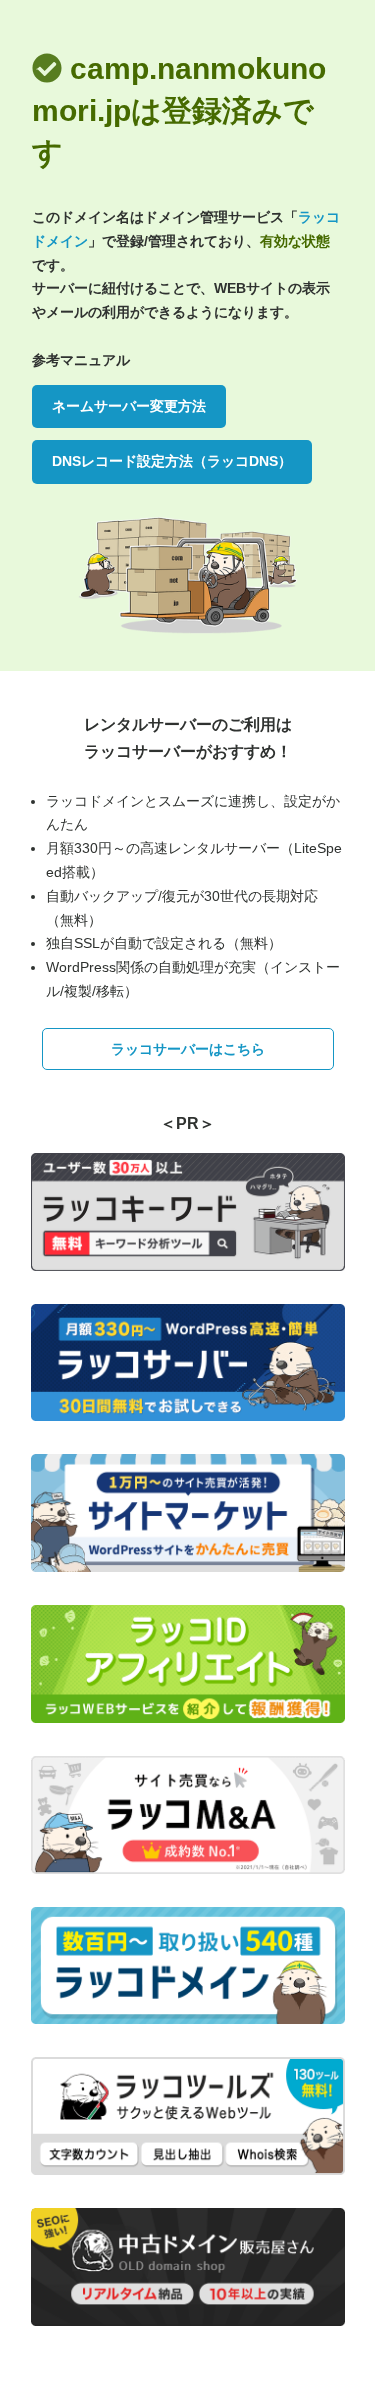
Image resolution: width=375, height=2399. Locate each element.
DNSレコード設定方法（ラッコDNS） (172, 461)
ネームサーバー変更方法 (129, 406)
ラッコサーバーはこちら (188, 1049)
